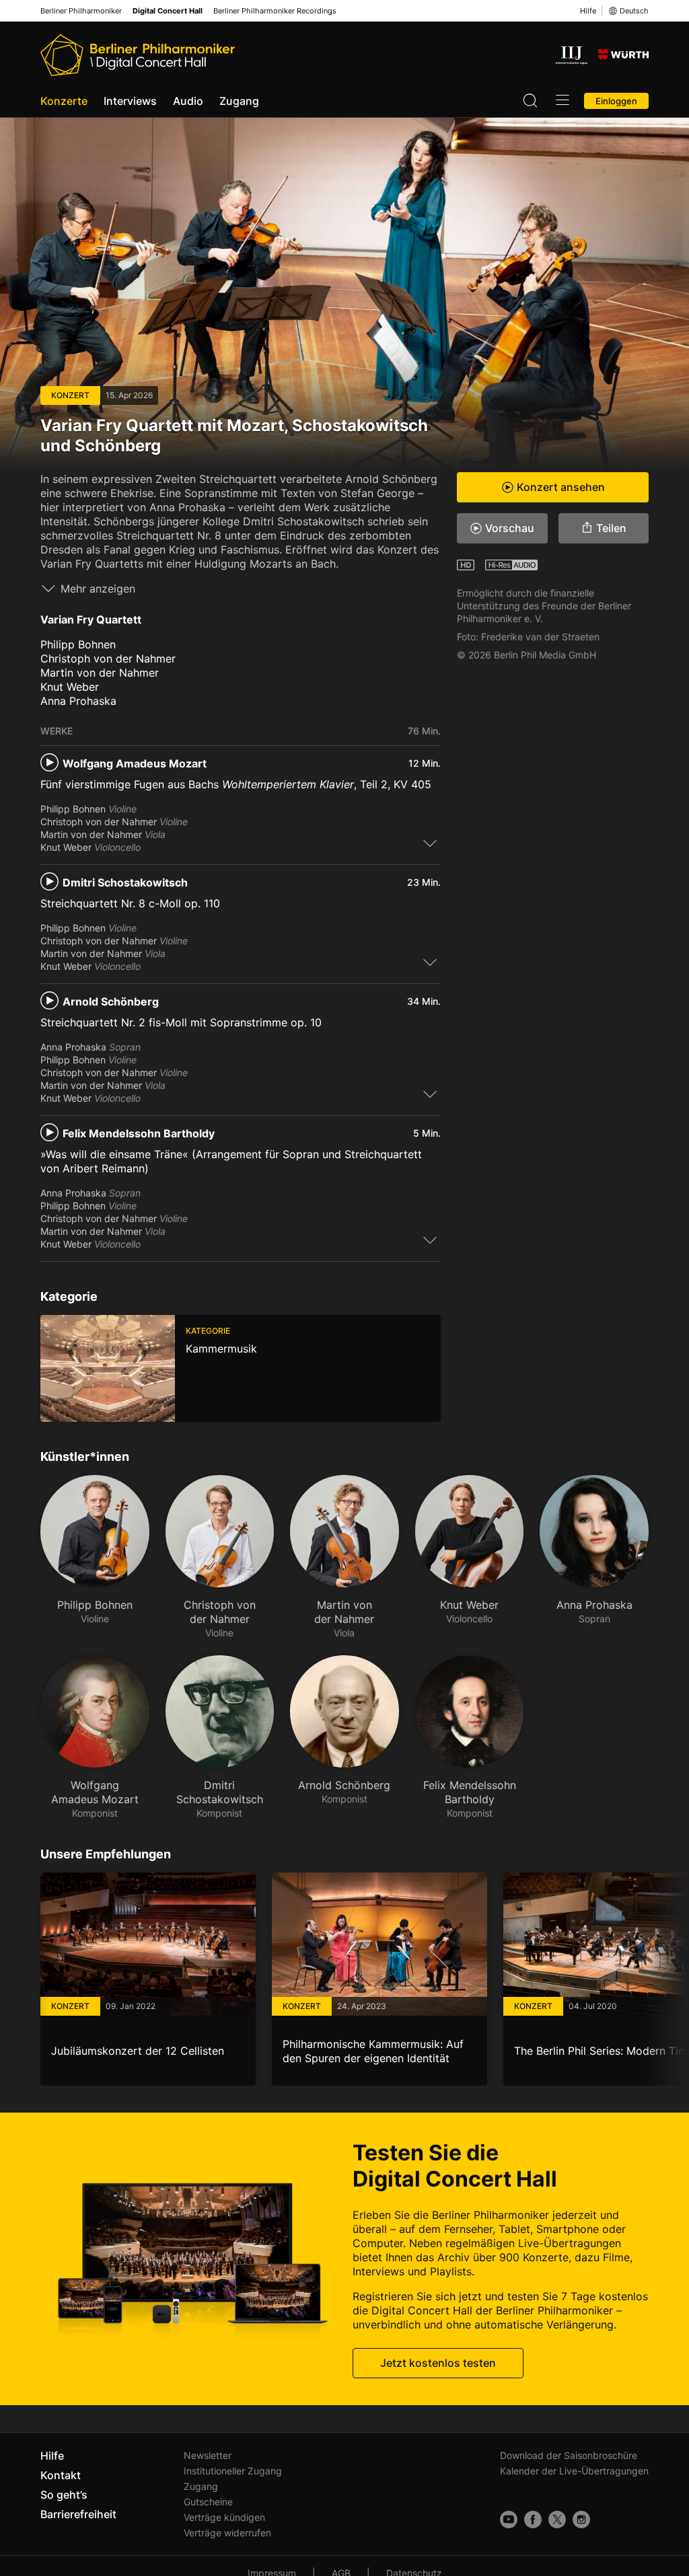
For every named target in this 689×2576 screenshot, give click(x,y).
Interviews (130, 101)
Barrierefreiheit (78, 2514)
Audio (188, 101)
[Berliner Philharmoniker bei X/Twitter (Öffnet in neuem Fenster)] (557, 2520)
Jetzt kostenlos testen (438, 2363)
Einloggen (616, 101)
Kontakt (61, 2475)
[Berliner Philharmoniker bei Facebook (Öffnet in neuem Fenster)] (533, 2520)
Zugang (239, 101)
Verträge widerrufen (227, 2533)
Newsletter (208, 2455)
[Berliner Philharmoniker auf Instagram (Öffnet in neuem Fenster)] (581, 2520)
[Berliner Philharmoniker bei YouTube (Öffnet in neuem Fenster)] (509, 2520)
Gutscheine (208, 2502)
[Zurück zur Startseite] (138, 55)
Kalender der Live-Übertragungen (574, 2471)
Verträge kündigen (224, 2517)
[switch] (430, 843)
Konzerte (64, 101)
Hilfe (588, 11)
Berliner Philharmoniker (81, 11)
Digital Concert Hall (168, 11)
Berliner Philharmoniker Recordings (275, 11)
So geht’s (64, 2495)
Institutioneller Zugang (233, 2471)
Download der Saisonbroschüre (569, 2455)
